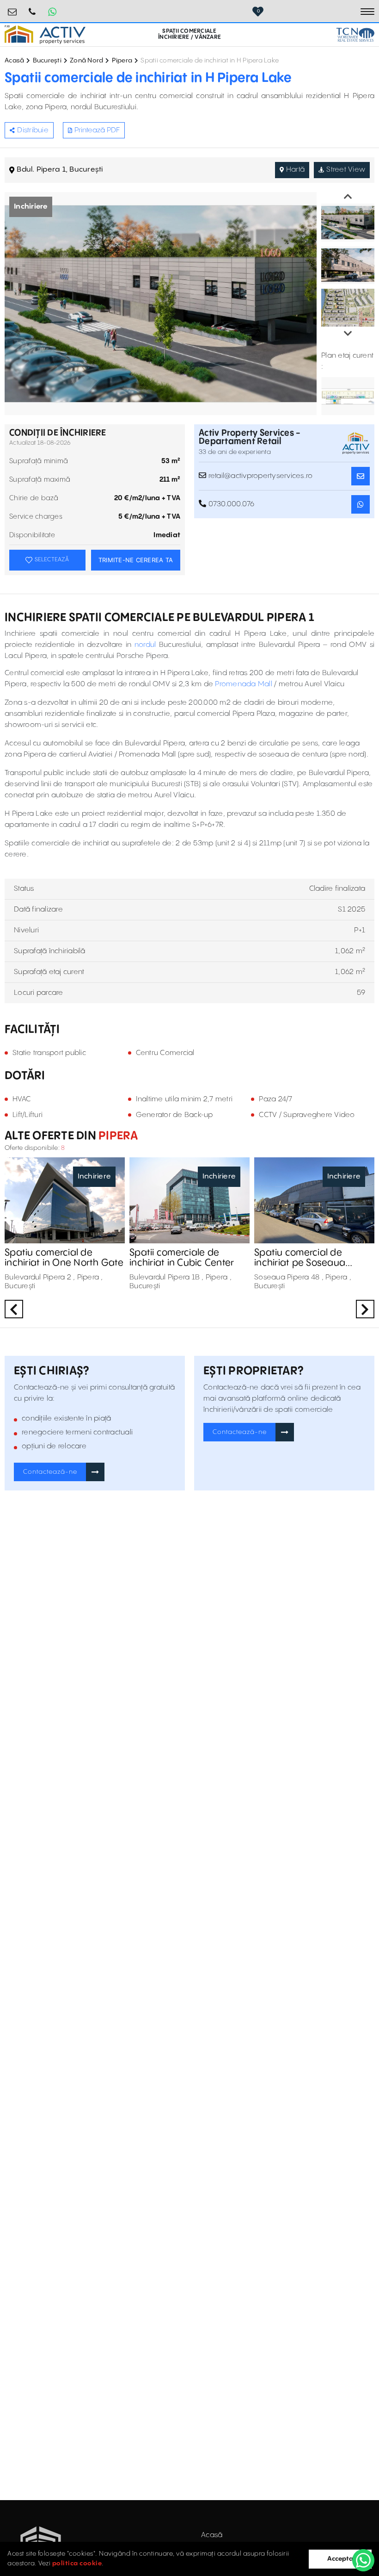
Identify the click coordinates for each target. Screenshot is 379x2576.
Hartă (295, 170)
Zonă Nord (86, 61)
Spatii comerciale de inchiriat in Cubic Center (182, 1258)
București (47, 61)
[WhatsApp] (363, 2560)
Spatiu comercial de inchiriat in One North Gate (64, 1258)
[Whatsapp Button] (52, 12)
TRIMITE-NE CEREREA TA (136, 560)
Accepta (340, 2559)
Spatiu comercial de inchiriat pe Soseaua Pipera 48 (300, 1258)
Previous (348, 197)
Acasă (14, 61)
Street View (346, 170)
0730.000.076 (32, 8)
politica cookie (77, 2564)
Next (348, 334)
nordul (145, 645)
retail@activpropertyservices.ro (12, 8)
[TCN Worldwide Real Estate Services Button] (355, 35)
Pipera (122, 61)
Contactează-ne (50, 1472)
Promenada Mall (244, 684)
